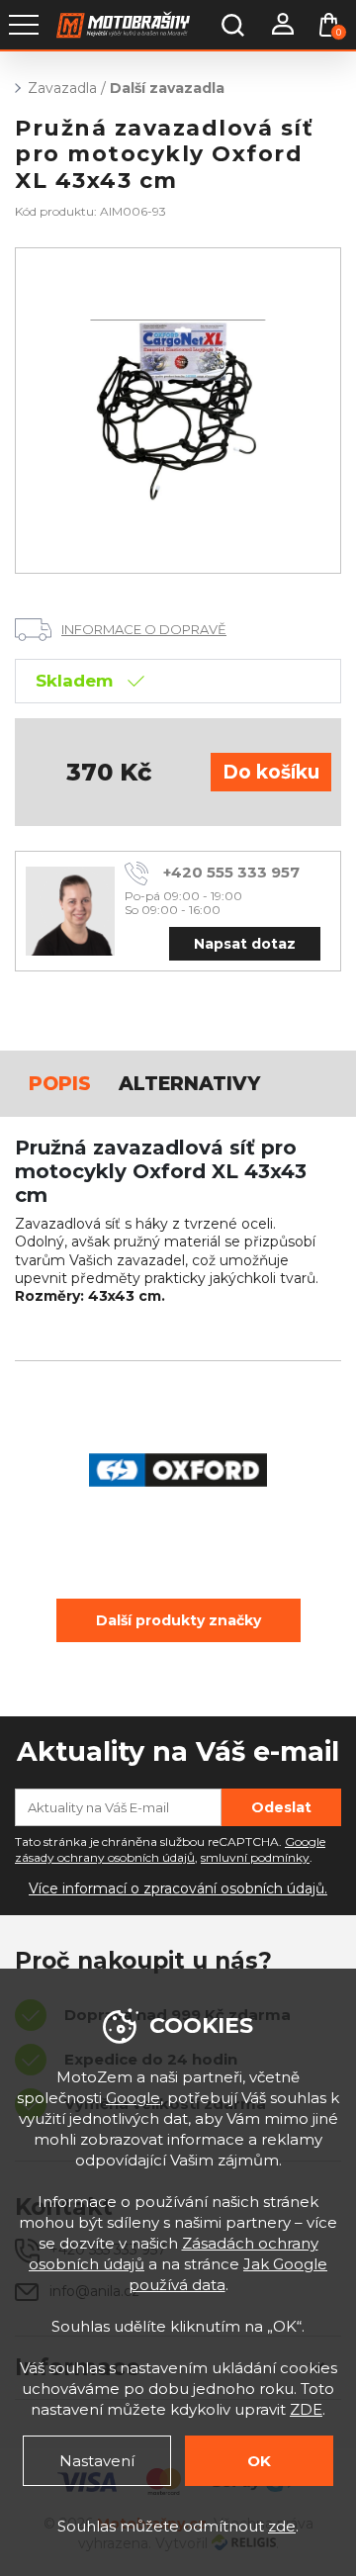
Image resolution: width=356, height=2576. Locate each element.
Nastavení (97, 2461)
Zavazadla (62, 88)
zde (282, 2526)
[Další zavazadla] (178, 411)
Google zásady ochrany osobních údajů (170, 1850)
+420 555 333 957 (231, 872)
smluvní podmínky (255, 1857)
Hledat (232, 25)
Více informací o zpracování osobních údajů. (178, 1888)
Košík (339, 32)
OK (259, 2461)
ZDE (306, 2409)
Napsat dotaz (245, 944)
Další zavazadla (167, 88)
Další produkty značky (178, 1620)
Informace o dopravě (144, 629)
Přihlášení (282, 25)
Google (133, 2098)
